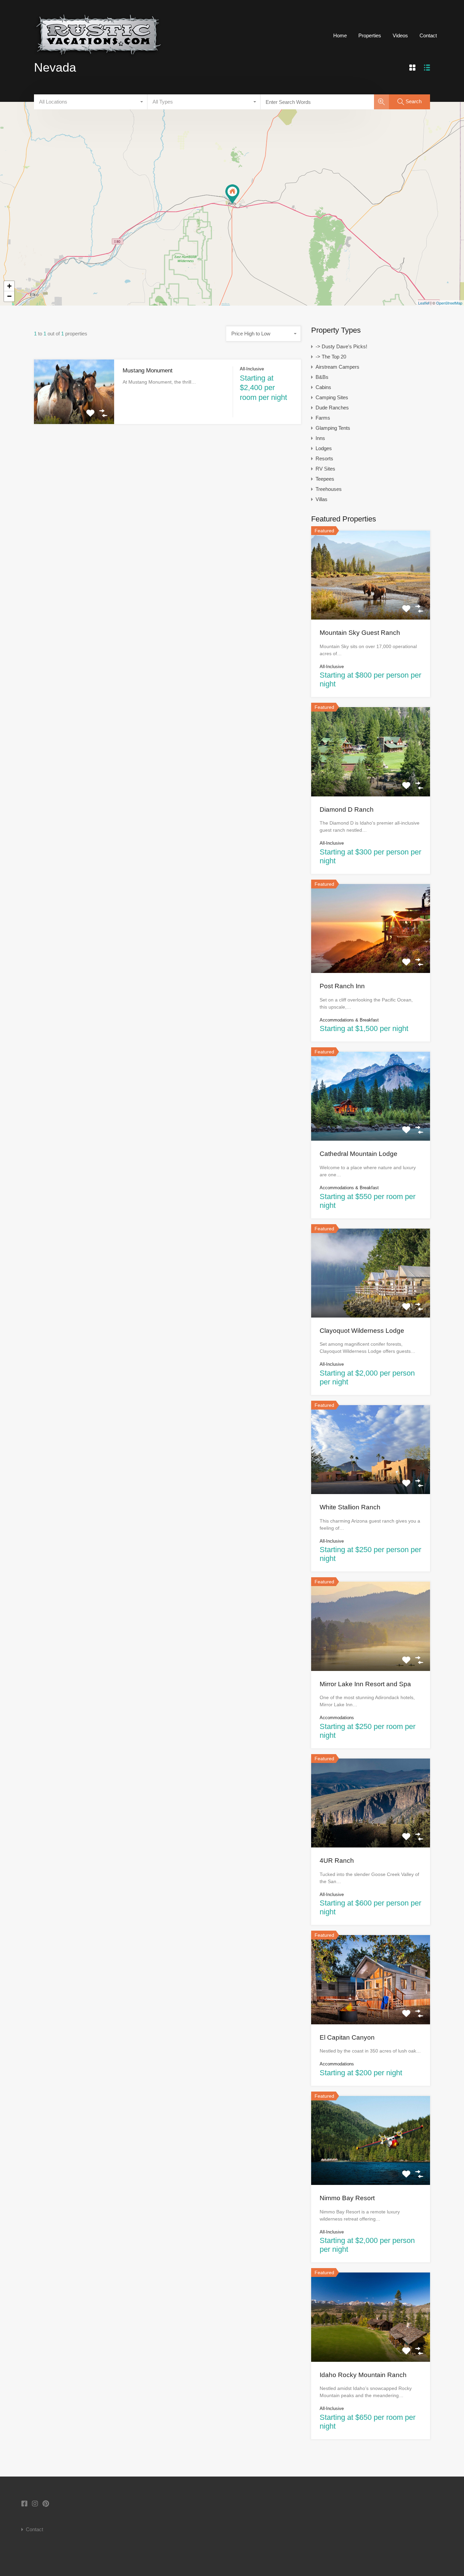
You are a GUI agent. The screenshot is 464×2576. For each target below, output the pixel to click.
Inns (320, 438)
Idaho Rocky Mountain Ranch (363, 2375)
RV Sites (325, 469)
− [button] (9, 296)
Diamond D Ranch (347, 809)
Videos (400, 35)
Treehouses (329, 489)
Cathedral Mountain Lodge (359, 1154)
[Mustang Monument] (232, 194)
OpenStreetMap (449, 303)
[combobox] (91, 102)
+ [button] (9, 286)
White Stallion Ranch (350, 1507)
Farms (323, 418)
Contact (428, 35)
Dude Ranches (332, 408)
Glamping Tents (333, 428)
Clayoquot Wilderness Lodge (362, 1331)
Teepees (325, 479)
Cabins (323, 387)
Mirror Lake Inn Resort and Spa (365, 1684)
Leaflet (424, 303)
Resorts (324, 458)
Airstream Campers (337, 367)
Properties (370, 35)
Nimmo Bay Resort (347, 2198)
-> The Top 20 (331, 357)
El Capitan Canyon (347, 2037)
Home (340, 35)
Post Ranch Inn (342, 986)
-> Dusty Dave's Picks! (341, 346)
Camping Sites (332, 397)
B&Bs (322, 377)
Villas (322, 499)
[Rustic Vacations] (98, 61)
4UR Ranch (337, 1861)
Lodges (324, 448)
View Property (74, 411)
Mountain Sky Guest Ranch (360, 633)
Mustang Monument (148, 371)
